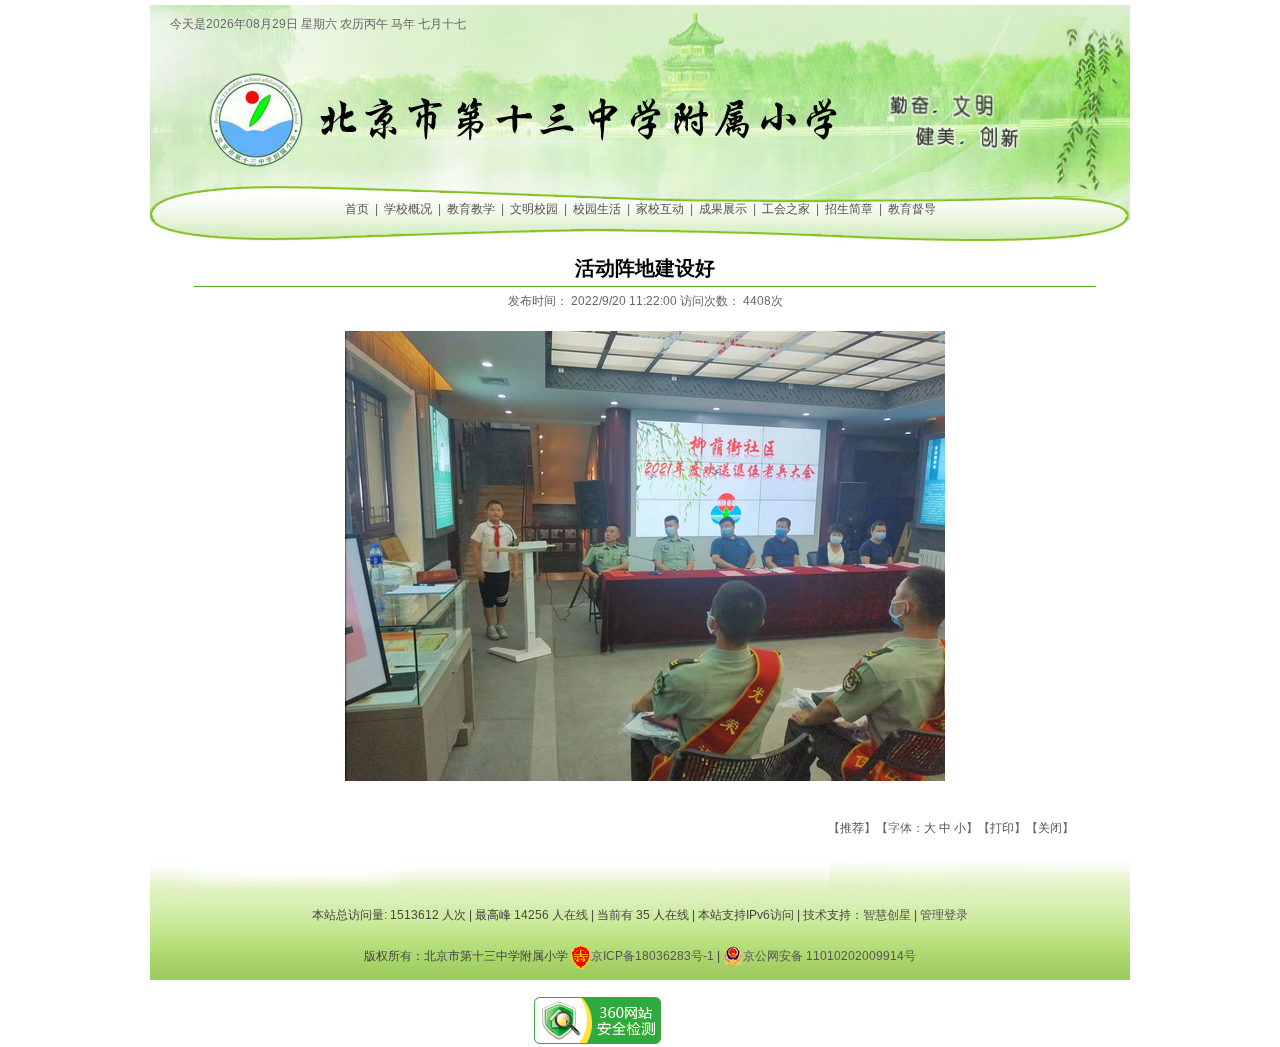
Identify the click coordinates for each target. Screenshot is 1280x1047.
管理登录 (944, 915)
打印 (1002, 828)
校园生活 (597, 209)
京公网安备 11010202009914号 (829, 956)
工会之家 (786, 209)
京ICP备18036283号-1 (652, 956)
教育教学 (471, 209)
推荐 (852, 828)
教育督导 (912, 209)
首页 (357, 209)
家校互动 (660, 209)
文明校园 (534, 209)
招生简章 (849, 209)
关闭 (1050, 828)
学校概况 (408, 209)
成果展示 (723, 209)
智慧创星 (887, 915)
